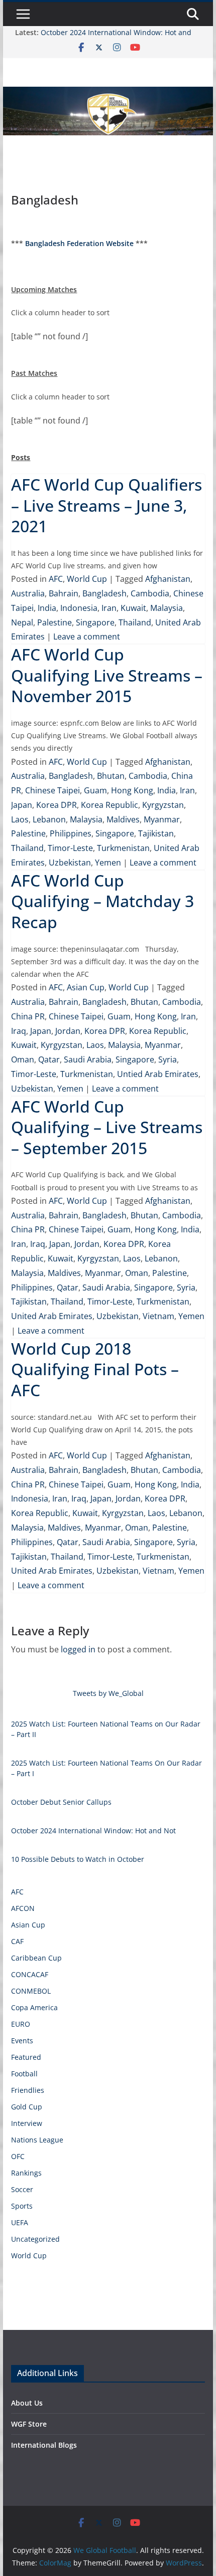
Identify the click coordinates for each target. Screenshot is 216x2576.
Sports (22, 2206)
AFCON (23, 1908)
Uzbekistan (70, 863)
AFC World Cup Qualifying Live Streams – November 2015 (107, 675)
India (47, 608)
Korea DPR (57, 805)
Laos (20, 819)
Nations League (37, 2140)
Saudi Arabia (88, 1059)
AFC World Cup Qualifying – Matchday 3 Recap (102, 901)
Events (22, 2041)
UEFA (20, 2222)
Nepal (22, 622)
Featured (26, 2057)
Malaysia (167, 608)
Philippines (71, 833)
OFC (18, 2156)
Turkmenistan (123, 848)
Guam (95, 790)
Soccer (22, 2189)
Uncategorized (35, 2239)
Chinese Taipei (52, 790)
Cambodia (150, 593)
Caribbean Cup (36, 1958)
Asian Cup (86, 987)
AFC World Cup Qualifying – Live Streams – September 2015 (107, 1127)
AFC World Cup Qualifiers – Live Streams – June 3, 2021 (106, 505)
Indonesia (79, 608)
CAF (17, 1941)
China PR (28, 1016)
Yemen (108, 863)
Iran (109, 608)
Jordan (68, 1031)
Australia (28, 593)
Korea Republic (110, 805)
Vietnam (158, 1316)
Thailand (135, 622)
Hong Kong (132, 790)
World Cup (87, 579)
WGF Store (29, 2424)
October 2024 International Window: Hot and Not (93, 1831)
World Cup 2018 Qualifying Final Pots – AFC (95, 1369)
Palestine (55, 622)
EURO (21, 2024)
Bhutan (111, 776)
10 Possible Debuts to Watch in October (78, 1859)
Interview (27, 2123)
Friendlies (28, 2090)
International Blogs (44, 2445)
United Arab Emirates (52, 1316)
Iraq (19, 1031)
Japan (22, 805)
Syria (168, 1059)
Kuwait (133, 608)
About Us (27, 2403)
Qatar (49, 1059)
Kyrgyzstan (163, 805)
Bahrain (64, 593)
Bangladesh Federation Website (79, 243)
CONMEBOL (31, 1991)
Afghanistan (168, 579)
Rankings (26, 2173)
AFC (56, 579)
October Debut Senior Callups (61, 1802)
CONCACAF (30, 1974)
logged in (78, 1649)
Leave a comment (87, 636)
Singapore (95, 622)
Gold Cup (27, 2107)
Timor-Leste (70, 848)
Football (24, 2074)
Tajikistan (156, 833)
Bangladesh (104, 593)
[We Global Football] (108, 94)
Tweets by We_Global (108, 1693)
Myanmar (162, 819)
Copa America (34, 2007)
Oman (23, 1059)
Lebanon (49, 819)
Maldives (123, 819)
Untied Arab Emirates (158, 1074)
